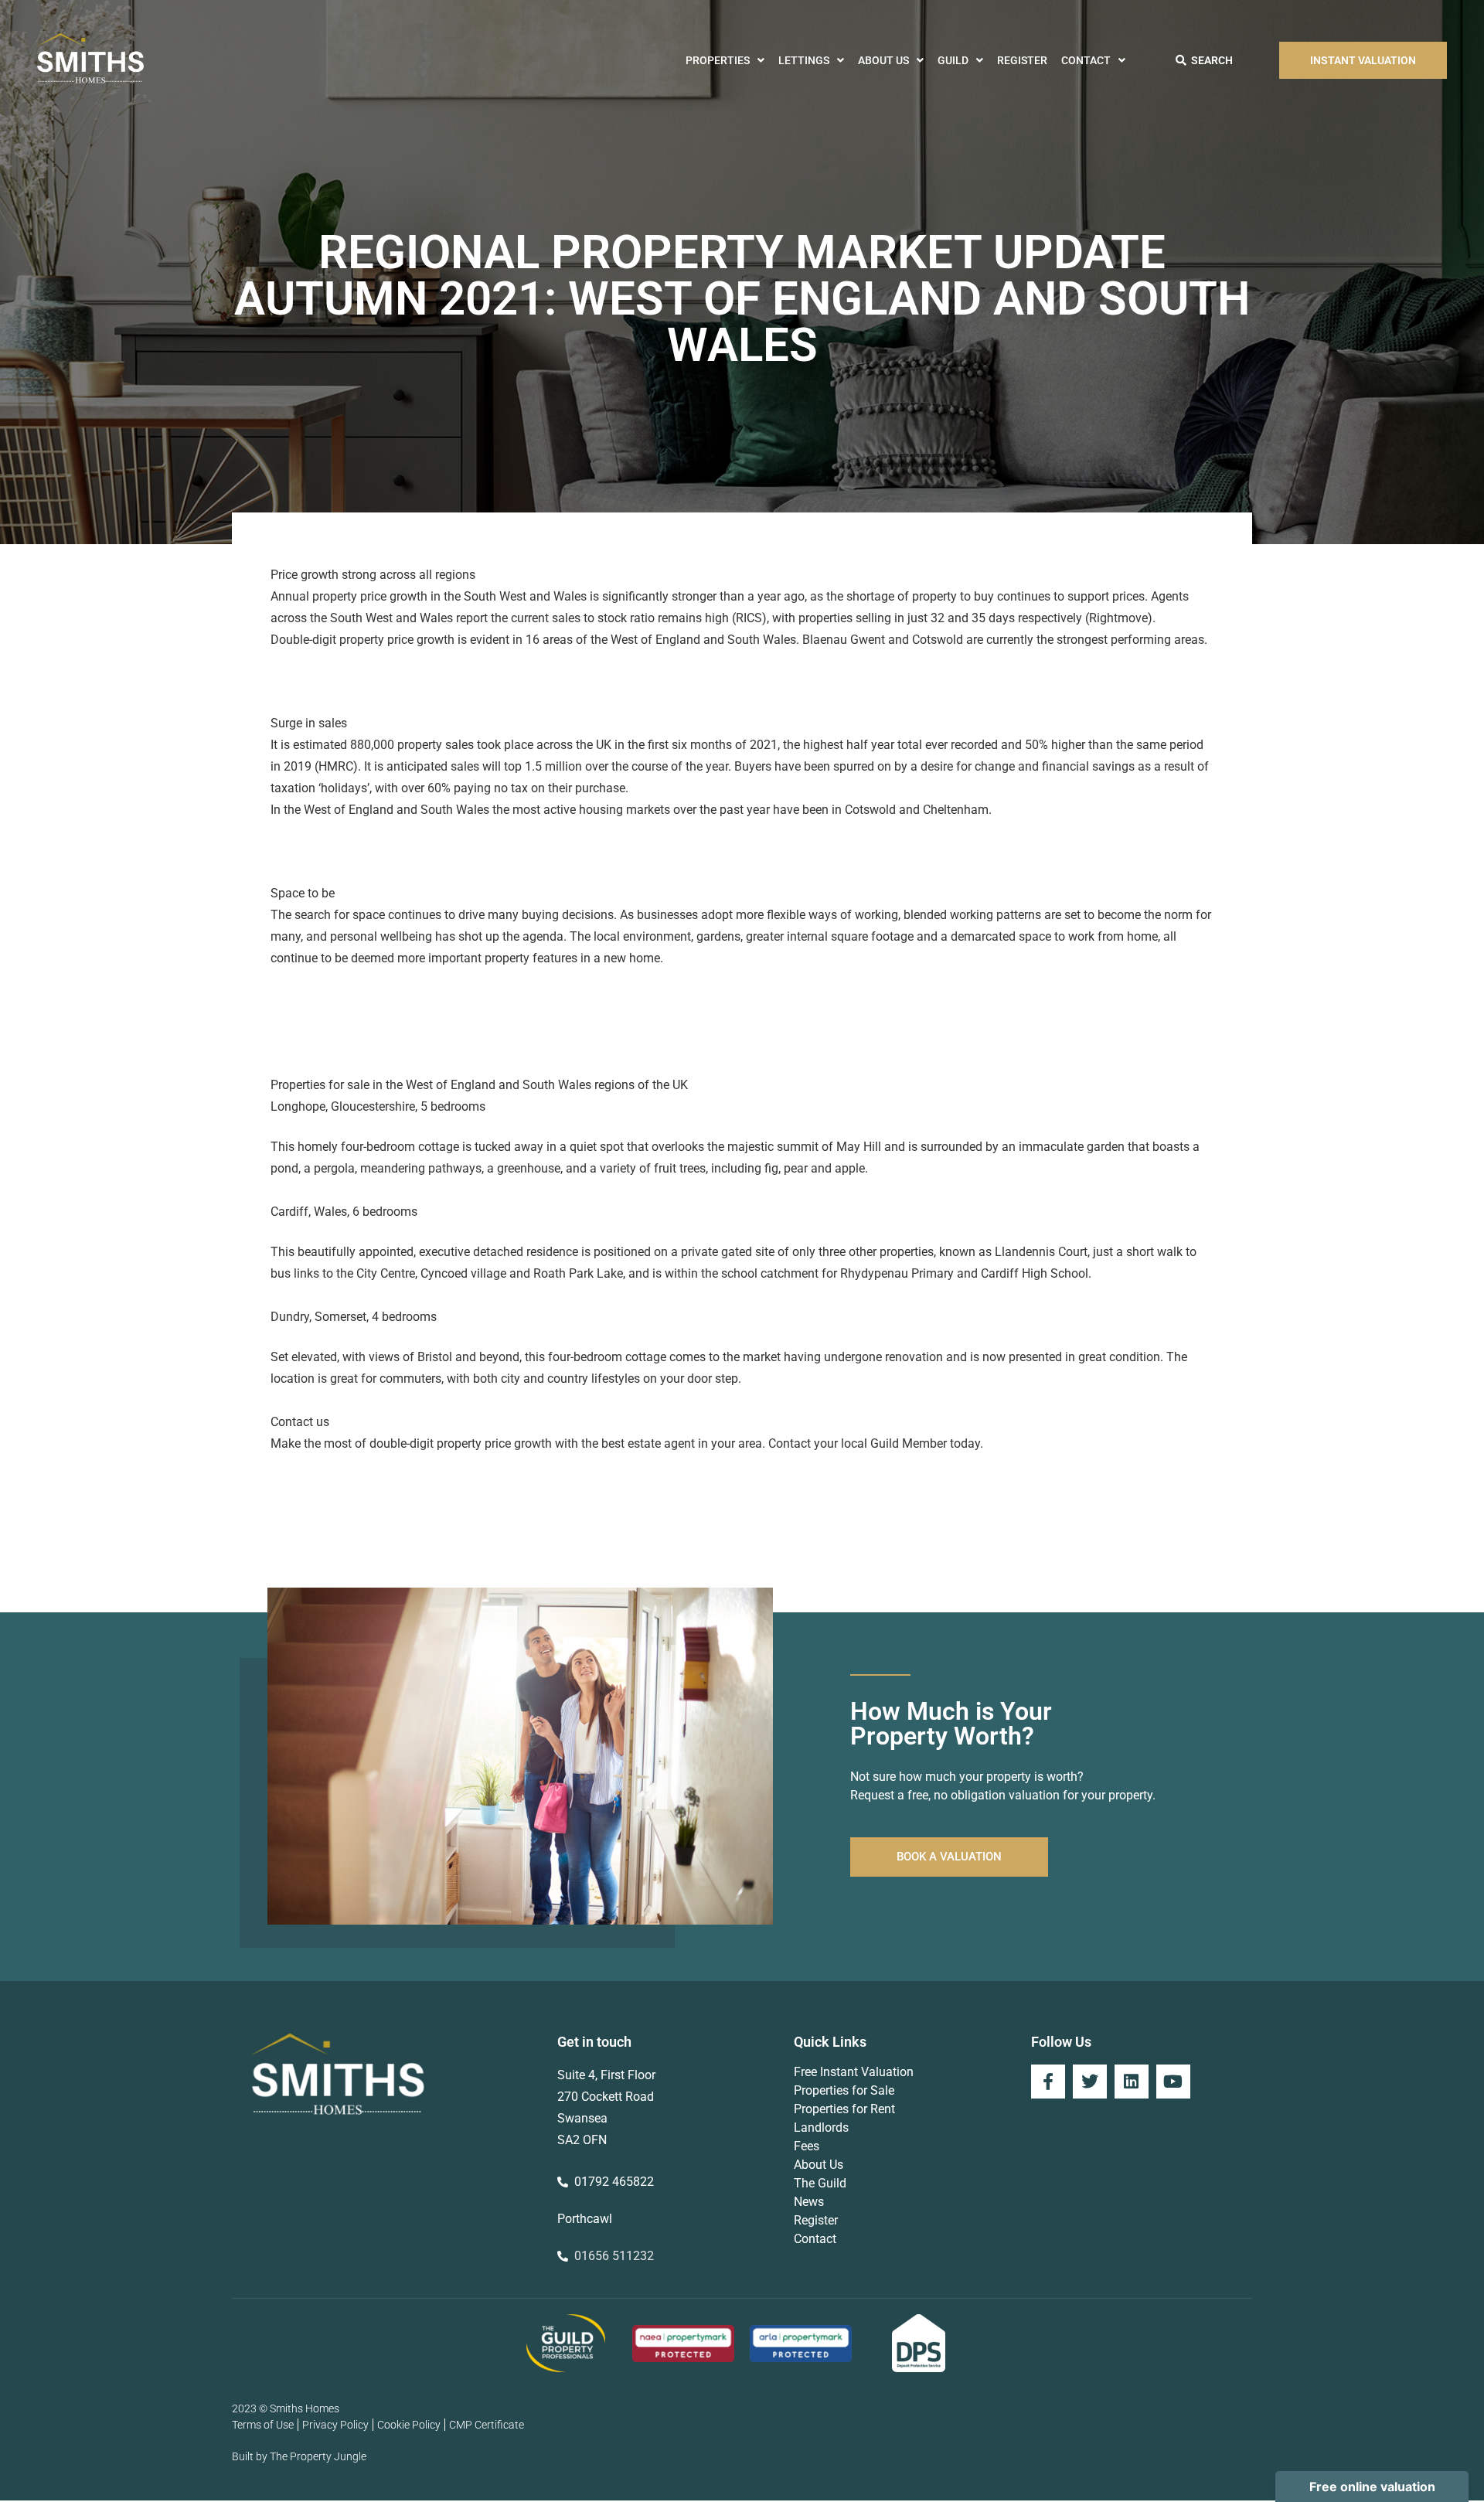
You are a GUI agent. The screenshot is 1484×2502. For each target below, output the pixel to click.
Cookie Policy (409, 2425)
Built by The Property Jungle (299, 2456)
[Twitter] (1090, 2082)
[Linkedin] (1132, 2082)
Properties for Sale (844, 2090)
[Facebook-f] (1048, 2082)
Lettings (804, 60)
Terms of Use (263, 2425)
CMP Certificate (487, 2425)
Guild (953, 60)
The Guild (820, 2183)
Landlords (821, 2128)
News (809, 2202)
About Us (883, 60)
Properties (718, 60)
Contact (1086, 60)
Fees (807, 2146)
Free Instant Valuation (854, 2072)
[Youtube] (1173, 2082)
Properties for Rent (844, 2109)
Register (1022, 60)
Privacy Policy (335, 2425)
